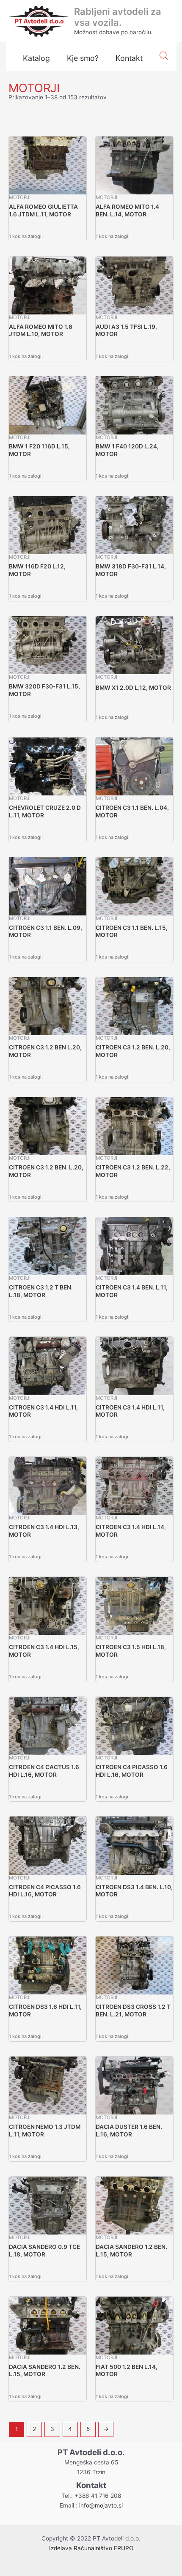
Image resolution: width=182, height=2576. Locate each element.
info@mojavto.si (101, 2505)
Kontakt (129, 58)
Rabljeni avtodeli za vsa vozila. (118, 17)
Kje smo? (83, 58)
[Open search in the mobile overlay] (164, 56)
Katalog (36, 58)
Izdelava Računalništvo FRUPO (91, 2548)
